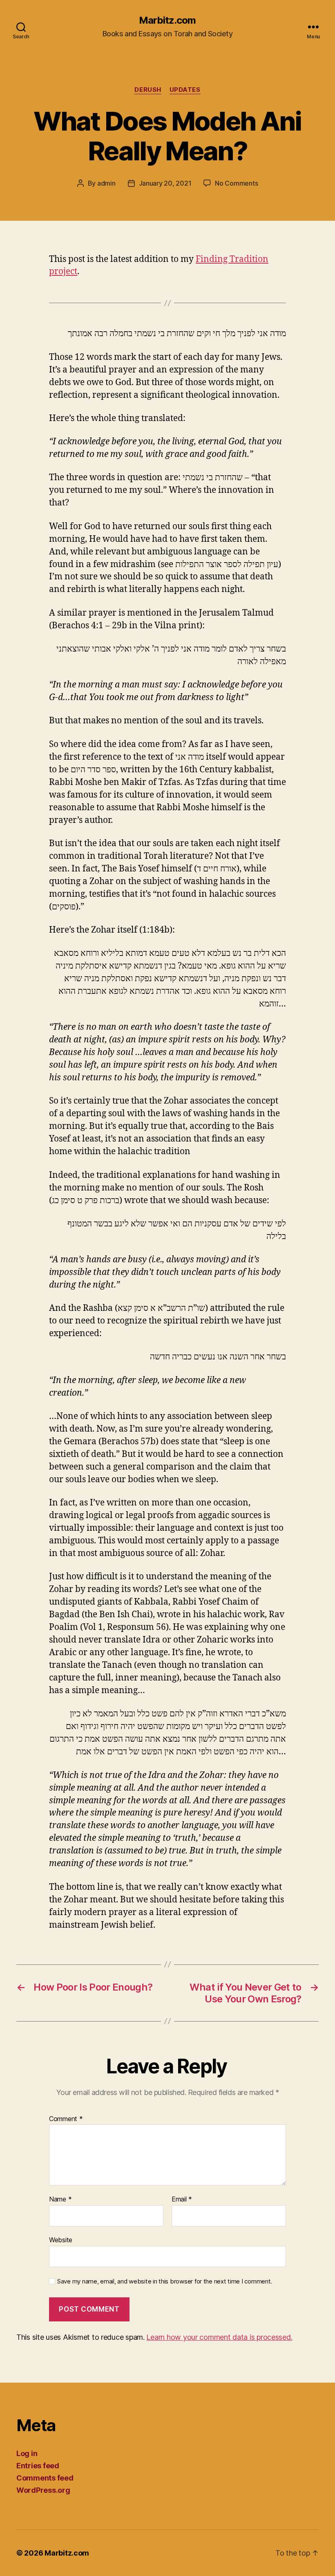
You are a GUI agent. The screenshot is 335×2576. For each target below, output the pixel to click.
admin (106, 183)
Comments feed (45, 2478)
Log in (27, 2453)
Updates (185, 90)
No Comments (236, 183)
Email (182, 2199)
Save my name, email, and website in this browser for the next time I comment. (165, 2281)
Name (60, 2199)
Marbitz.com (167, 20)
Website (61, 2240)
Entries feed (38, 2466)
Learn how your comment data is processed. (219, 2337)
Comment (66, 2119)
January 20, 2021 (165, 183)
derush (148, 90)
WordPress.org (43, 2490)
